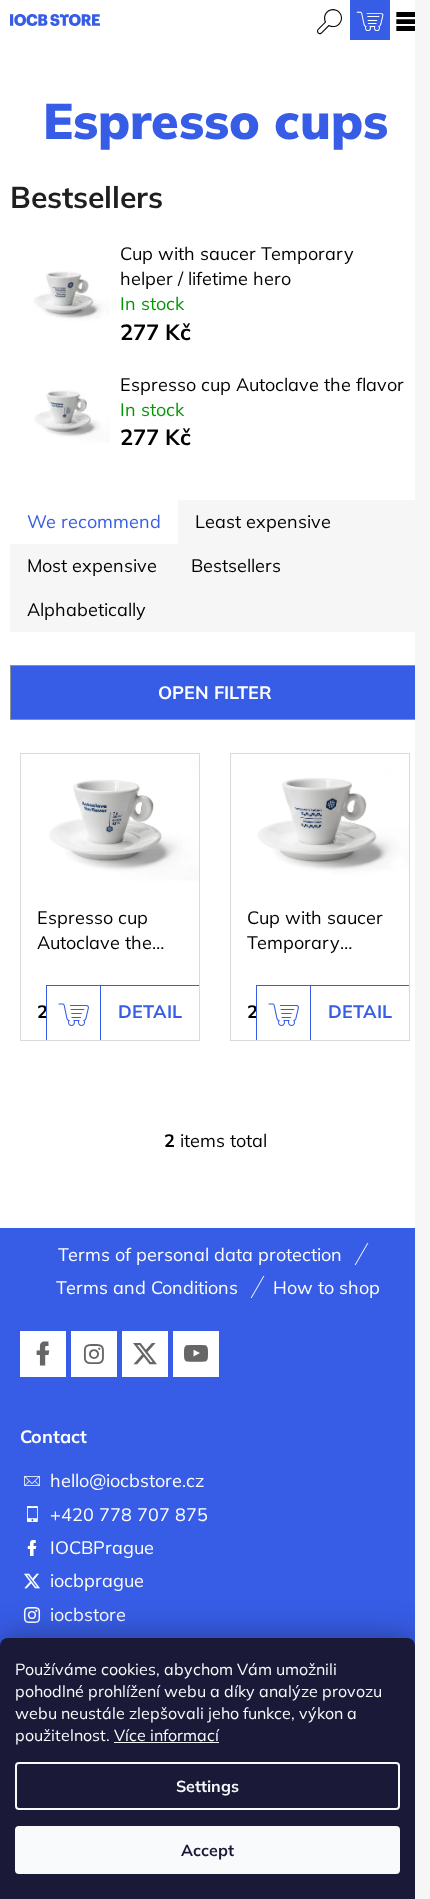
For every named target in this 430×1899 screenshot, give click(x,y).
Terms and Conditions (147, 1287)
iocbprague (97, 1580)
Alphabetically (86, 609)
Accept (207, 1850)
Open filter (215, 692)
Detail (150, 1011)
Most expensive (92, 565)
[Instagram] (94, 1354)
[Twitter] (145, 1354)
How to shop (326, 1287)
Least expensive (263, 521)
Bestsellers (236, 565)
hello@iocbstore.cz (127, 1480)
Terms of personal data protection (200, 1254)
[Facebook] (43, 1354)
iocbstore (88, 1614)
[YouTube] (196, 1354)
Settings (207, 1786)
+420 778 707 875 (129, 1514)
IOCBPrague (102, 1547)
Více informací (166, 1735)
